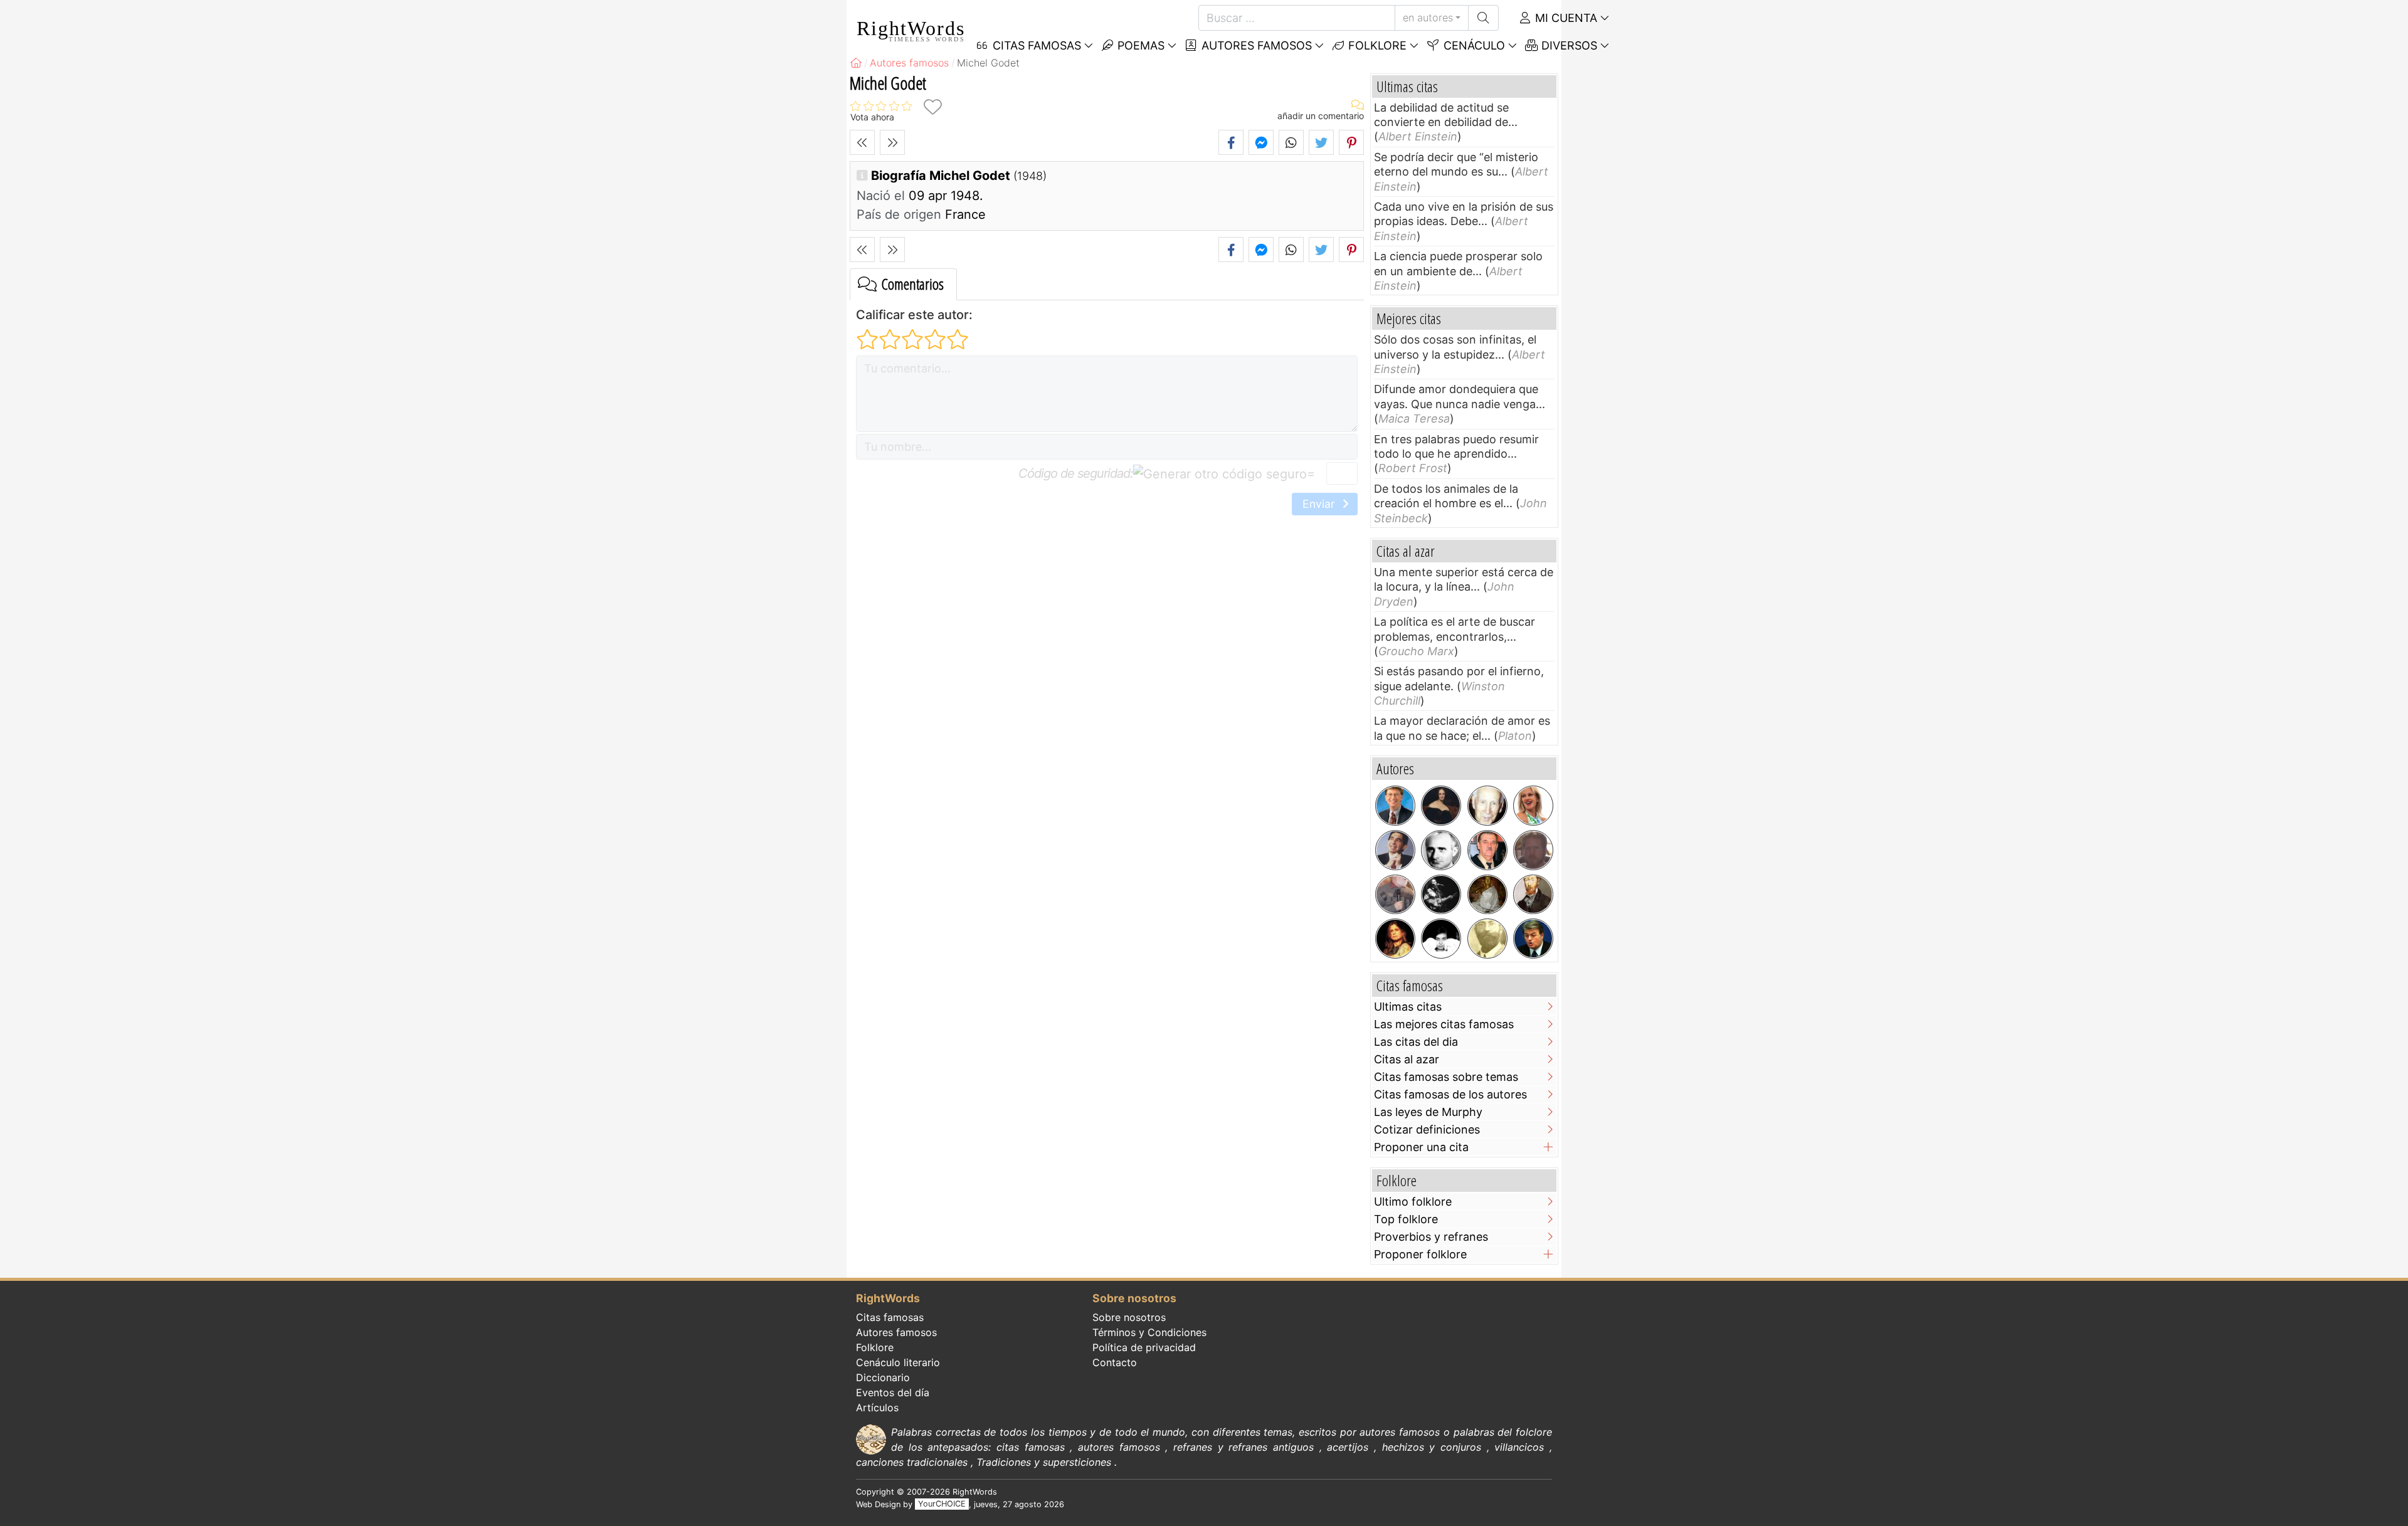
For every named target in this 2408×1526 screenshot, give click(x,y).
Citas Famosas (1035, 45)
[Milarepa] (1487, 895)
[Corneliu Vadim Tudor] (1533, 939)
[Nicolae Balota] (1441, 850)
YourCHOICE (942, 1504)
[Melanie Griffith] (1533, 806)
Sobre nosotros (1129, 1317)
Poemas (1139, 45)
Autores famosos (1255, 45)
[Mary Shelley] (1441, 806)
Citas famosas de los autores (1450, 1094)
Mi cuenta (1565, 18)
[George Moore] (1533, 895)
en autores (1428, 18)
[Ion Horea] (1395, 895)
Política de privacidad (1144, 1347)
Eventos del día (893, 1392)
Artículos (877, 1408)
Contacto (1115, 1362)
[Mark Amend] (1533, 850)
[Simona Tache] (1441, 939)
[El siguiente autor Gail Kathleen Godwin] (892, 142)
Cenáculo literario (898, 1362)
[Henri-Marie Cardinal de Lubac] (1487, 806)
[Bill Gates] (1395, 806)
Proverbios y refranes (1431, 1237)
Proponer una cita (1421, 1147)
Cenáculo (1473, 45)
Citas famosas (890, 1317)
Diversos (1568, 45)
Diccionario (883, 1377)
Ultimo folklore (1413, 1202)
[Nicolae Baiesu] (1487, 850)
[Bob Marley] (1441, 895)
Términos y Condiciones (1149, 1332)
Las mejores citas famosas (1444, 1024)
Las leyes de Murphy (1428, 1112)
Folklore (1376, 45)
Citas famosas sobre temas (1446, 1077)
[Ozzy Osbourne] (1395, 939)
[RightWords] (856, 63)
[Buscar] (1483, 18)
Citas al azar (1407, 1059)
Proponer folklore (1420, 1254)
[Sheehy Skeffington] (1487, 939)
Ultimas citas (1408, 1007)
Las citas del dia (1416, 1042)
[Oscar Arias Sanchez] (1395, 850)
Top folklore (1406, 1219)
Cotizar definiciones (1427, 1129)
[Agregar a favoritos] (932, 107)
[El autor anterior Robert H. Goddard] (862, 142)
